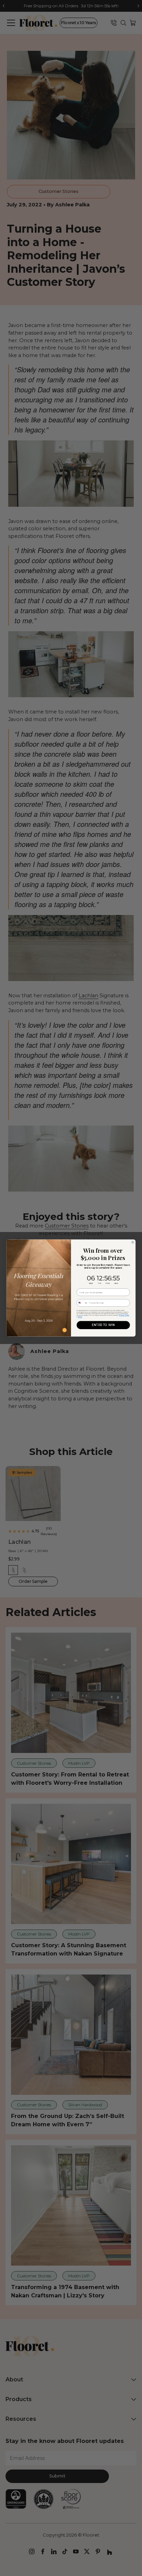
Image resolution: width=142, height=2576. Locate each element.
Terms (80, 1317)
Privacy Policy (124, 1315)
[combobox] (82, 1303)
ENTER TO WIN (103, 1325)
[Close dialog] (133, 1242)
